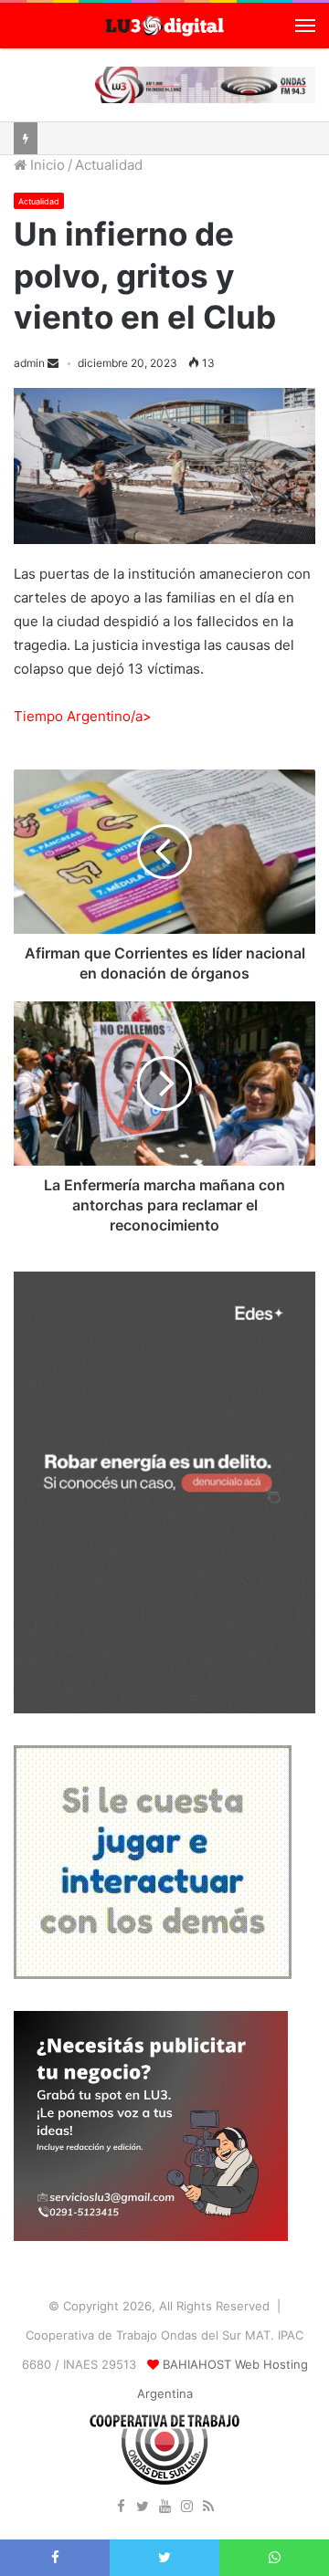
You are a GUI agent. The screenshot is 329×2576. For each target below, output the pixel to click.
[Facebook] (121, 2508)
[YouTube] (164, 2508)
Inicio (46, 165)
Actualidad (109, 165)
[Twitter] (143, 2508)
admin (29, 363)
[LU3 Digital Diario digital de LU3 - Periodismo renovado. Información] (164, 26)
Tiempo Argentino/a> (83, 716)
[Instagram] (186, 2508)
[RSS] (208, 2508)
